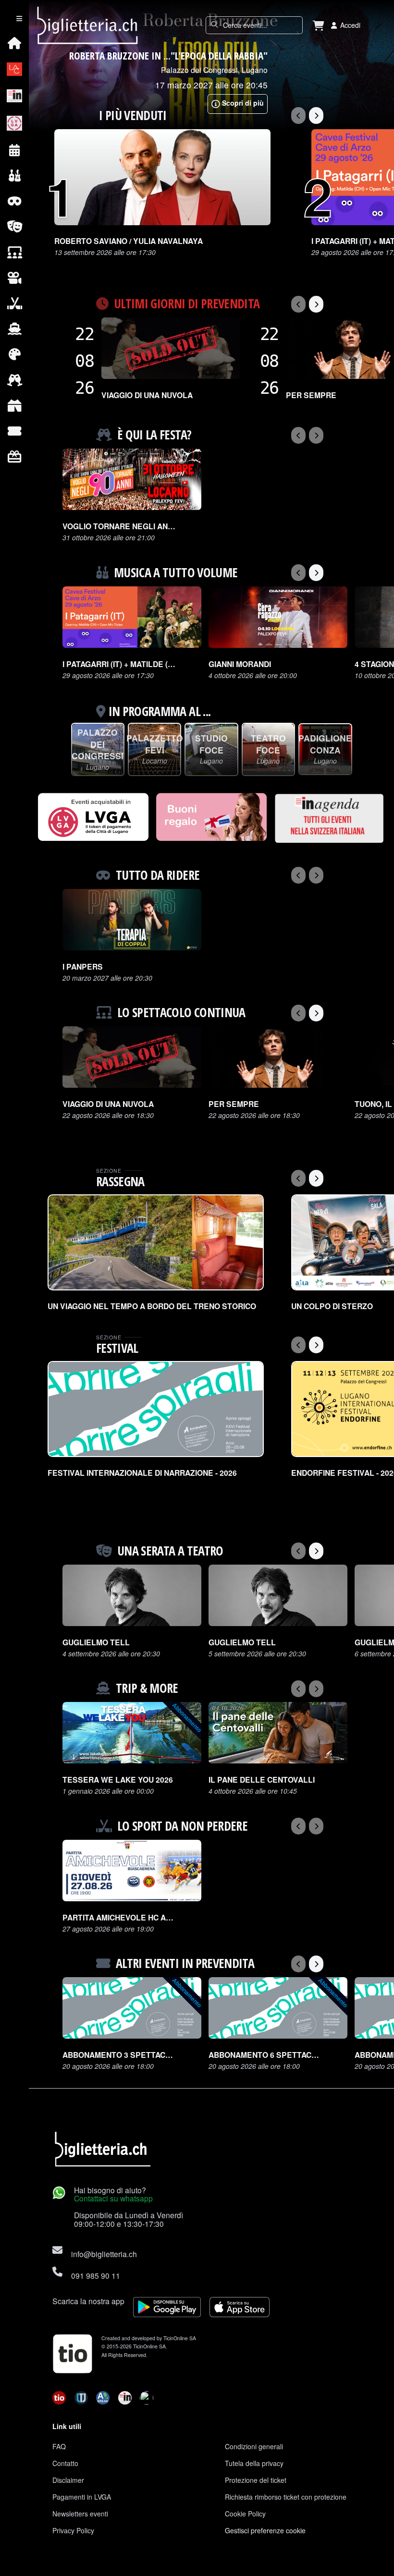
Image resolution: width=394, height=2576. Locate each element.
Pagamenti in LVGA (82, 2497)
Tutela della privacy (254, 2463)
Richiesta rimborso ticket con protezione (286, 2497)
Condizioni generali (254, 2446)
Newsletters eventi (80, 2514)
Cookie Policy (245, 2514)
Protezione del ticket (256, 2480)
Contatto (65, 2463)
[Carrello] (319, 25)
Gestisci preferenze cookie (265, 2530)
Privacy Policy (73, 2530)
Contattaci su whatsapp (113, 2198)
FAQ (59, 2446)
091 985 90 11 (96, 2275)
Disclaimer (68, 2480)
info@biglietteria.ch (104, 2254)
